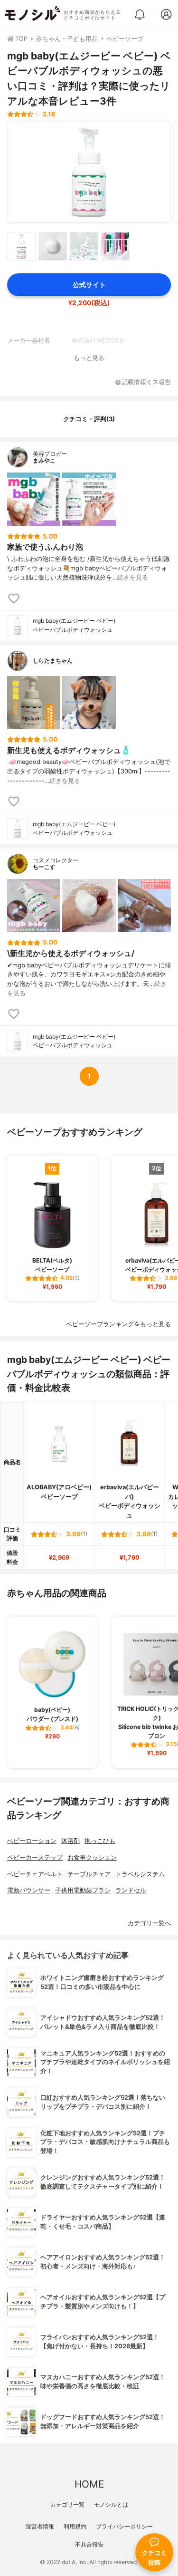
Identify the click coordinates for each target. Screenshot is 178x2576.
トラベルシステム (140, 1874)
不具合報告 (89, 2544)
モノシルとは (111, 2504)
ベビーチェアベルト (35, 1874)
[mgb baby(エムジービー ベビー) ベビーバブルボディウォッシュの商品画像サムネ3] (84, 246)
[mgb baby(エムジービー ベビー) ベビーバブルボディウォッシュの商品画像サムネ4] (115, 246)
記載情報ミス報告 (146, 382)
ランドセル (131, 1890)
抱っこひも (100, 1841)
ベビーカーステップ (35, 1857)
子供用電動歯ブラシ (83, 1890)
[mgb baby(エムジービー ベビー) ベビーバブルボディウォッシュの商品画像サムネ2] (53, 246)
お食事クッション (92, 1857)
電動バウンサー (29, 1890)
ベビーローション (32, 1841)
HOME (89, 2484)
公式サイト (89, 285)
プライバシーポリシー (124, 2526)
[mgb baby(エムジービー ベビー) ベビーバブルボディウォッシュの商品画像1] (89, 172)
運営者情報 (40, 2526)
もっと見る (89, 358)
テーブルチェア (89, 1874)
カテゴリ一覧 (67, 2504)
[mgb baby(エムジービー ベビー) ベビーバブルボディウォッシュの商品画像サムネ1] (21, 246)
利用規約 (75, 2526)
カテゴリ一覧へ (149, 1923)
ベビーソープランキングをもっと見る (118, 1324)
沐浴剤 (70, 1841)
